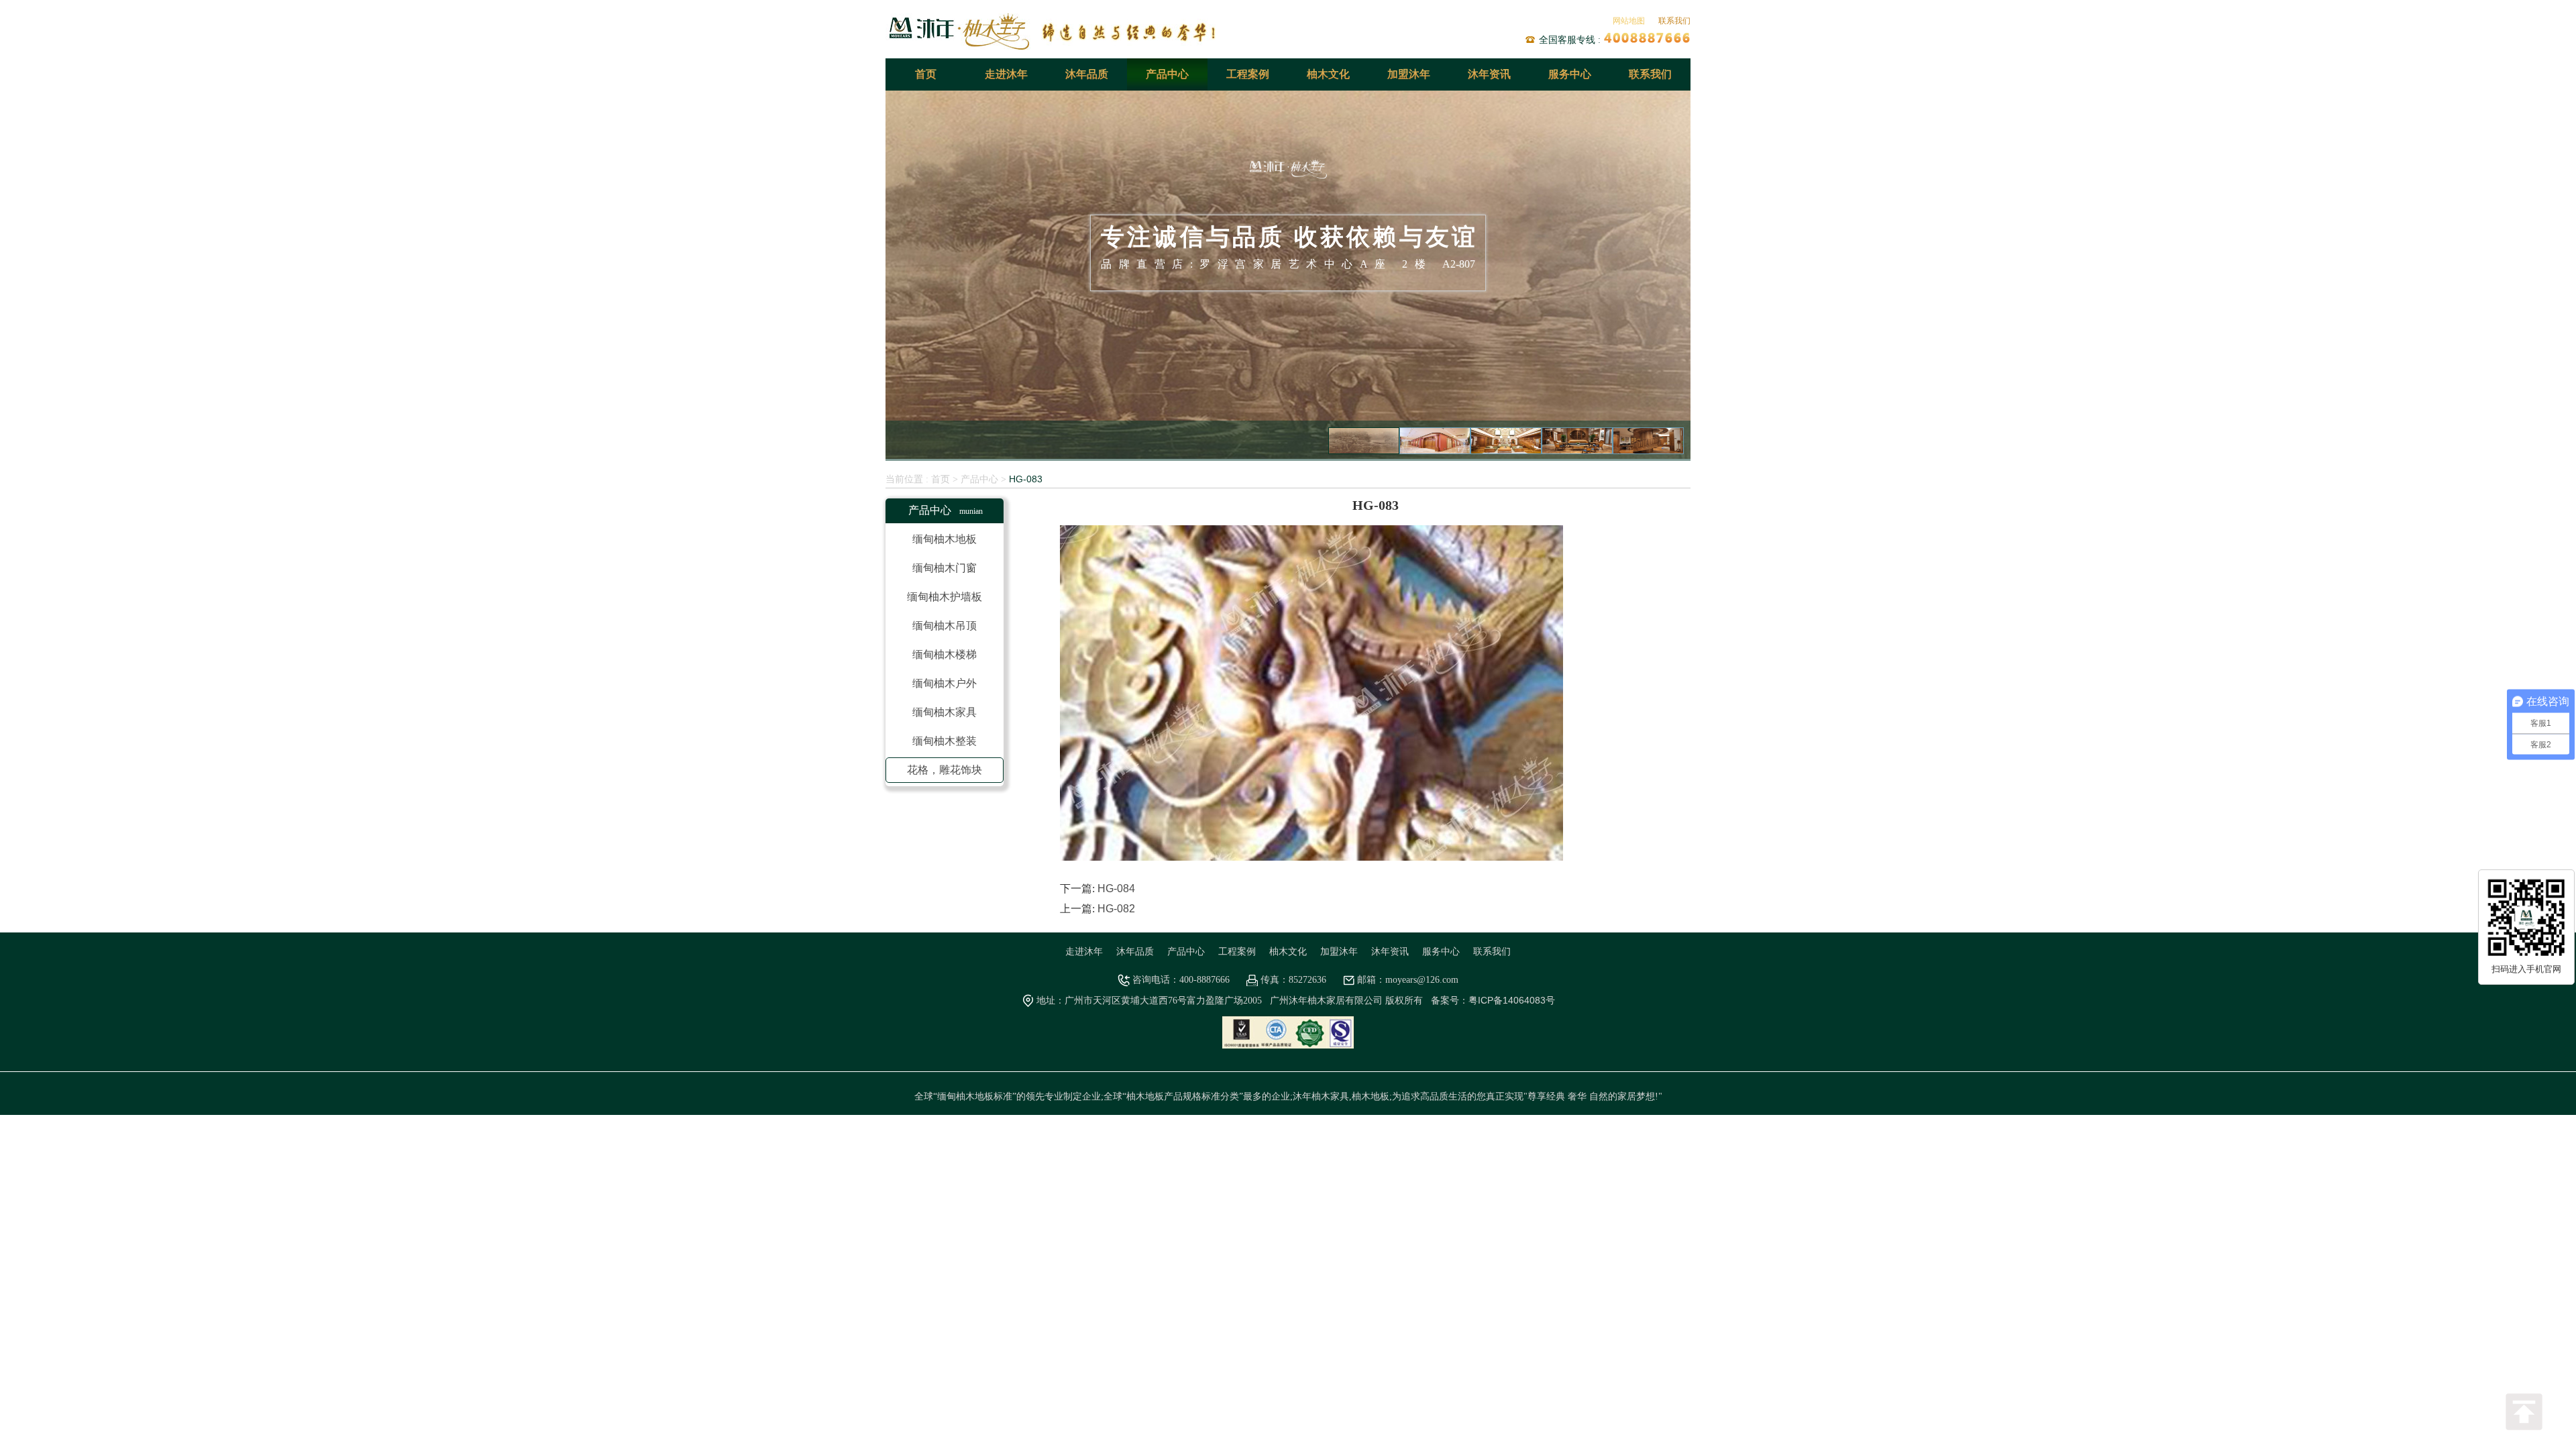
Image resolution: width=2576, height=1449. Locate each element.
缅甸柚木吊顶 (945, 626)
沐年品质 (1087, 74)
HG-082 (1116, 909)
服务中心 (1570, 74)
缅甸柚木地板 (945, 539)
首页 (926, 74)
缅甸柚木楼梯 (945, 654)
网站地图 (1629, 21)
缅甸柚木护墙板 (945, 597)
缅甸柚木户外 (945, 683)
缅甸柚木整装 (945, 741)
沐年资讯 (1489, 74)
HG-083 (1026, 479)
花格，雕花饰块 (945, 770)
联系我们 (1674, 21)
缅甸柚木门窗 (945, 568)
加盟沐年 (1409, 74)
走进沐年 (1006, 74)
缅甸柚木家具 (945, 712)
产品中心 (1167, 74)
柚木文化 (1328, 74)
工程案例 (1248, 74)
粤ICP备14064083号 (1512, 1000)
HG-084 (1116, 889)
